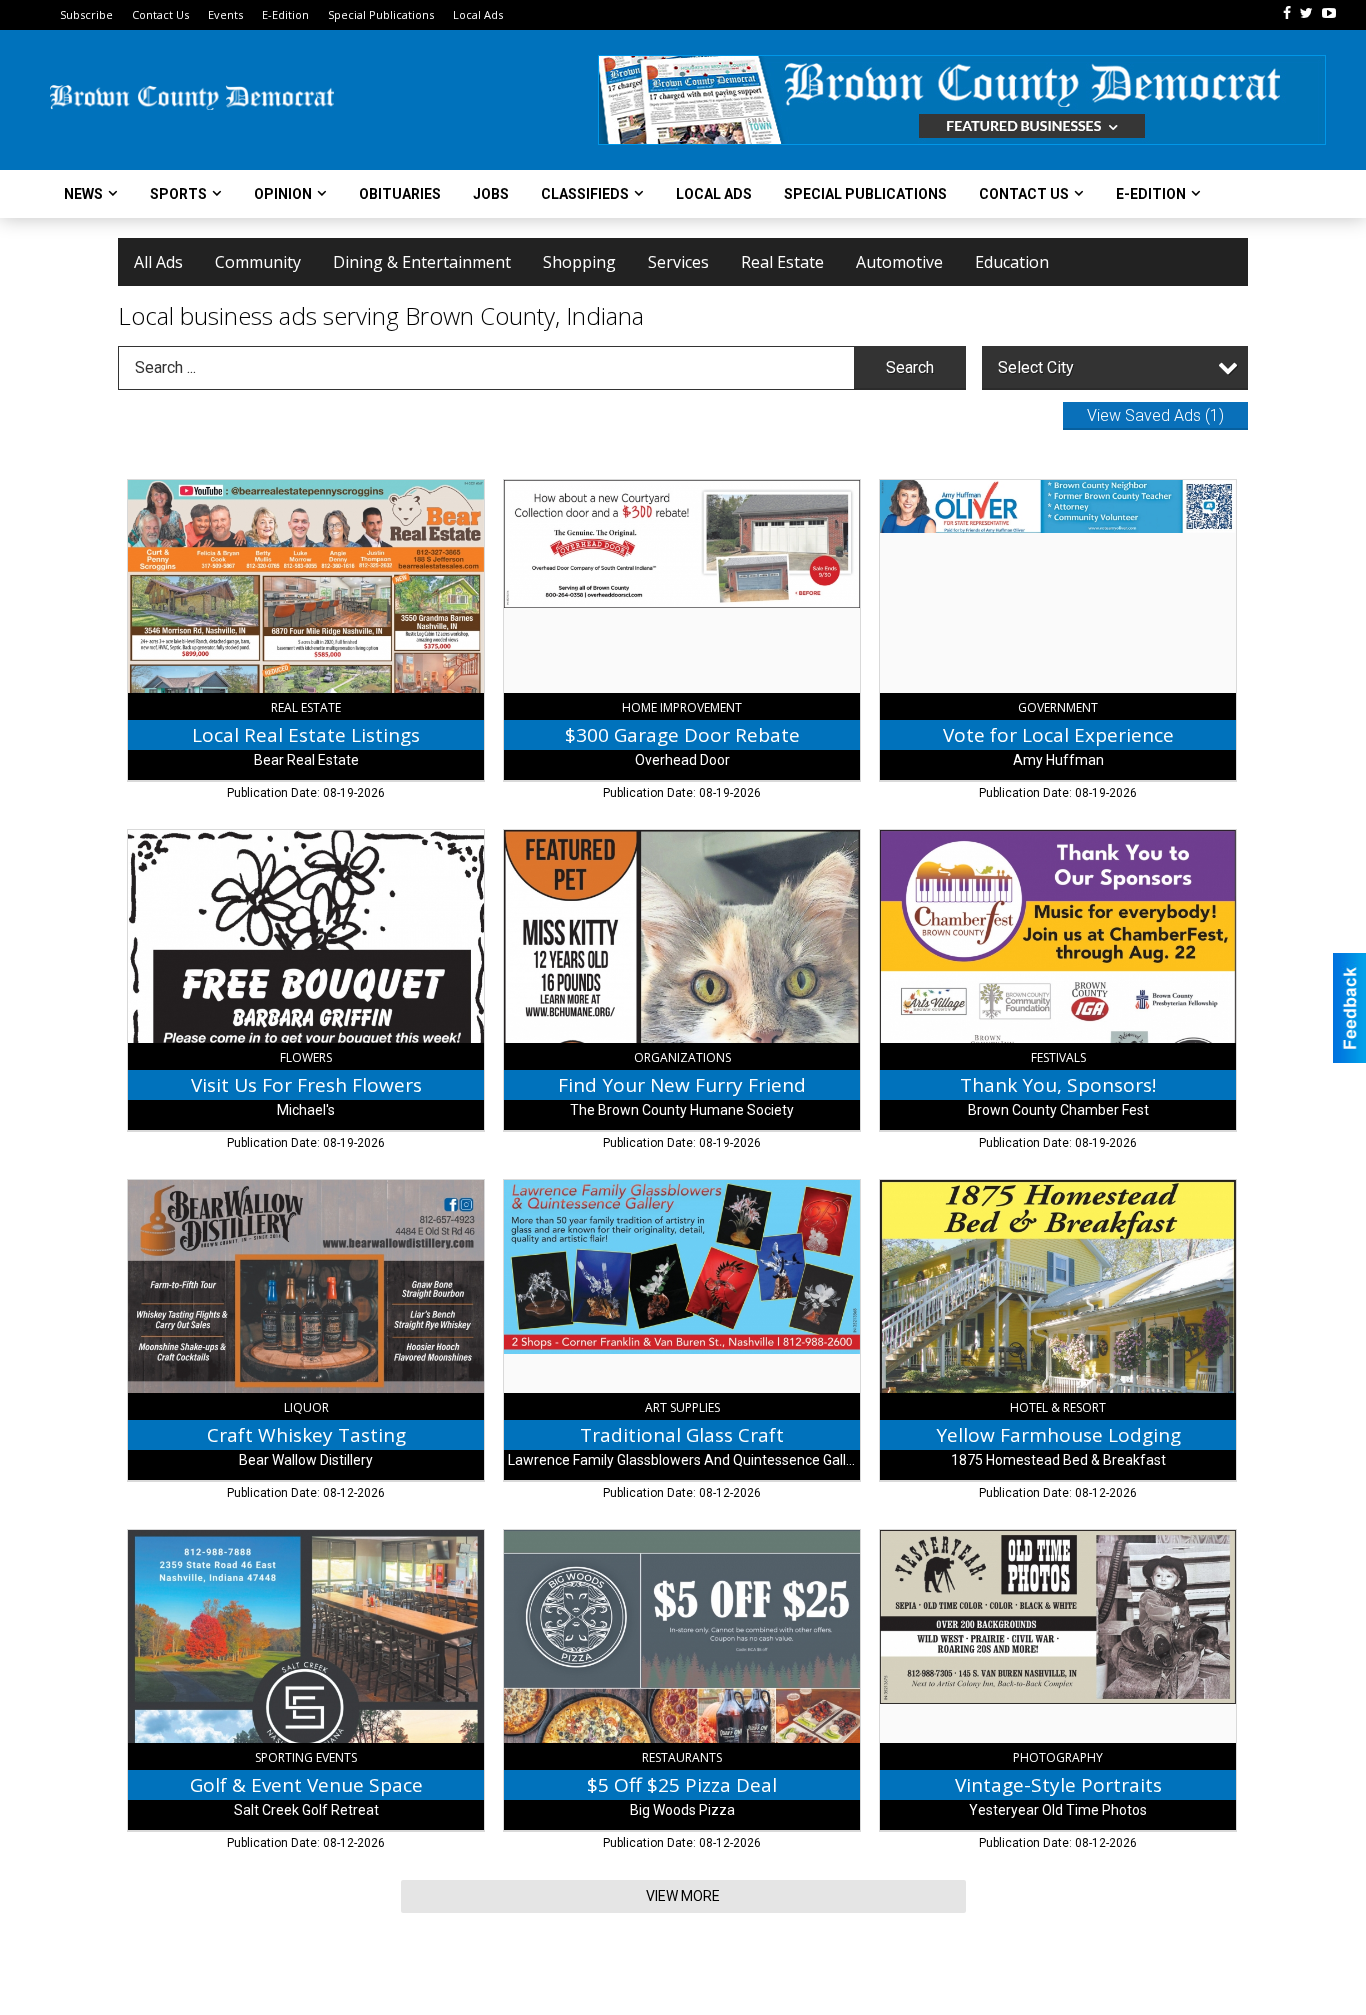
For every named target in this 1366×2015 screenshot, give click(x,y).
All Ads (158, 262)
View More (683, 1896)
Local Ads (478, 14)
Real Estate (782, 262)
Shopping (579, 262)
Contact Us (160, 14)
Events (225, 14)
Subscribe (86, 14)
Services (678, 262)
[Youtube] (1329, 13)
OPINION (283, 194)
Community (258, 262)
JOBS (491, 194)
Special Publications (381, 14)
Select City (1036, 367)
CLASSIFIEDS (585, 194)
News (83, 194)
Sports (178, 194)
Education (1012, 262)
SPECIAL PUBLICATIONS (865, 194)
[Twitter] (1306, 13)
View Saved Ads (1155, 415)
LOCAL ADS (714, 194)
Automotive (899, 262)
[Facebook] (1287, 13)
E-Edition (285, 14)
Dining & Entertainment (422, 262)
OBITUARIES (400, 194)
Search (910, 367)
